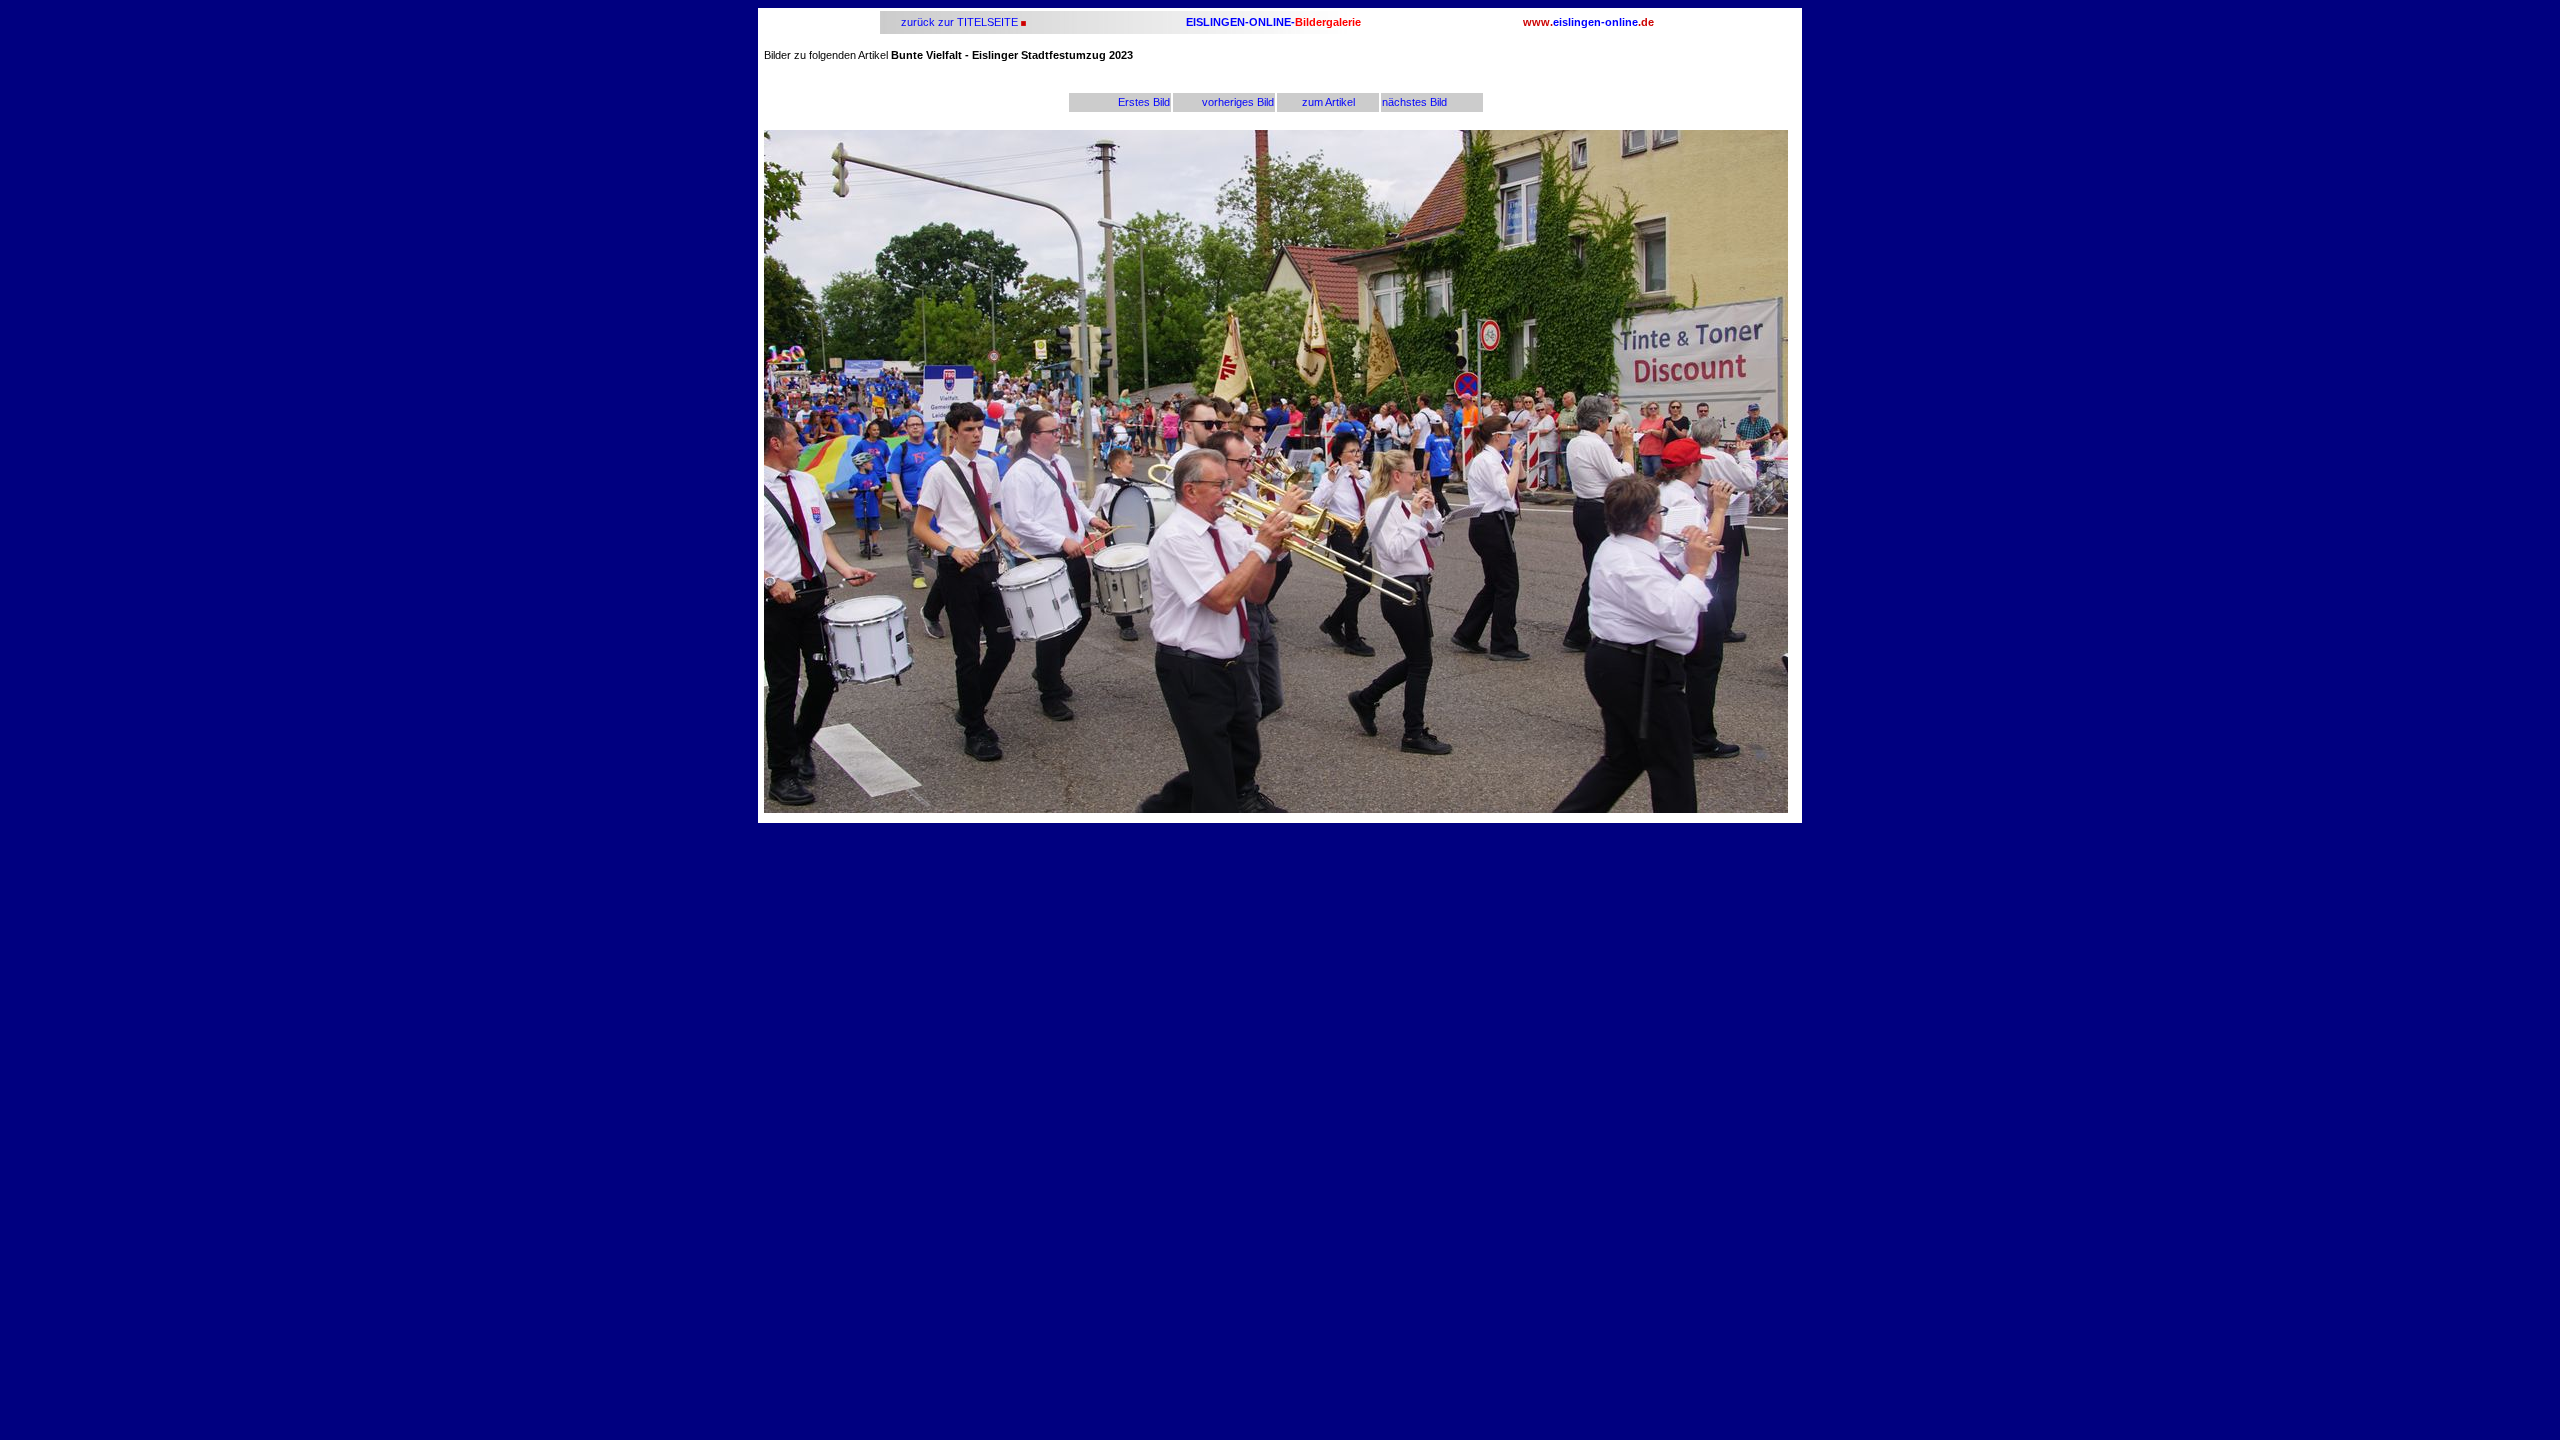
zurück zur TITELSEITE (958, 22)
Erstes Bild (1144, 102)
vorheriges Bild (1238, 102)
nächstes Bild (1414, 102)
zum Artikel (1328, 102)
